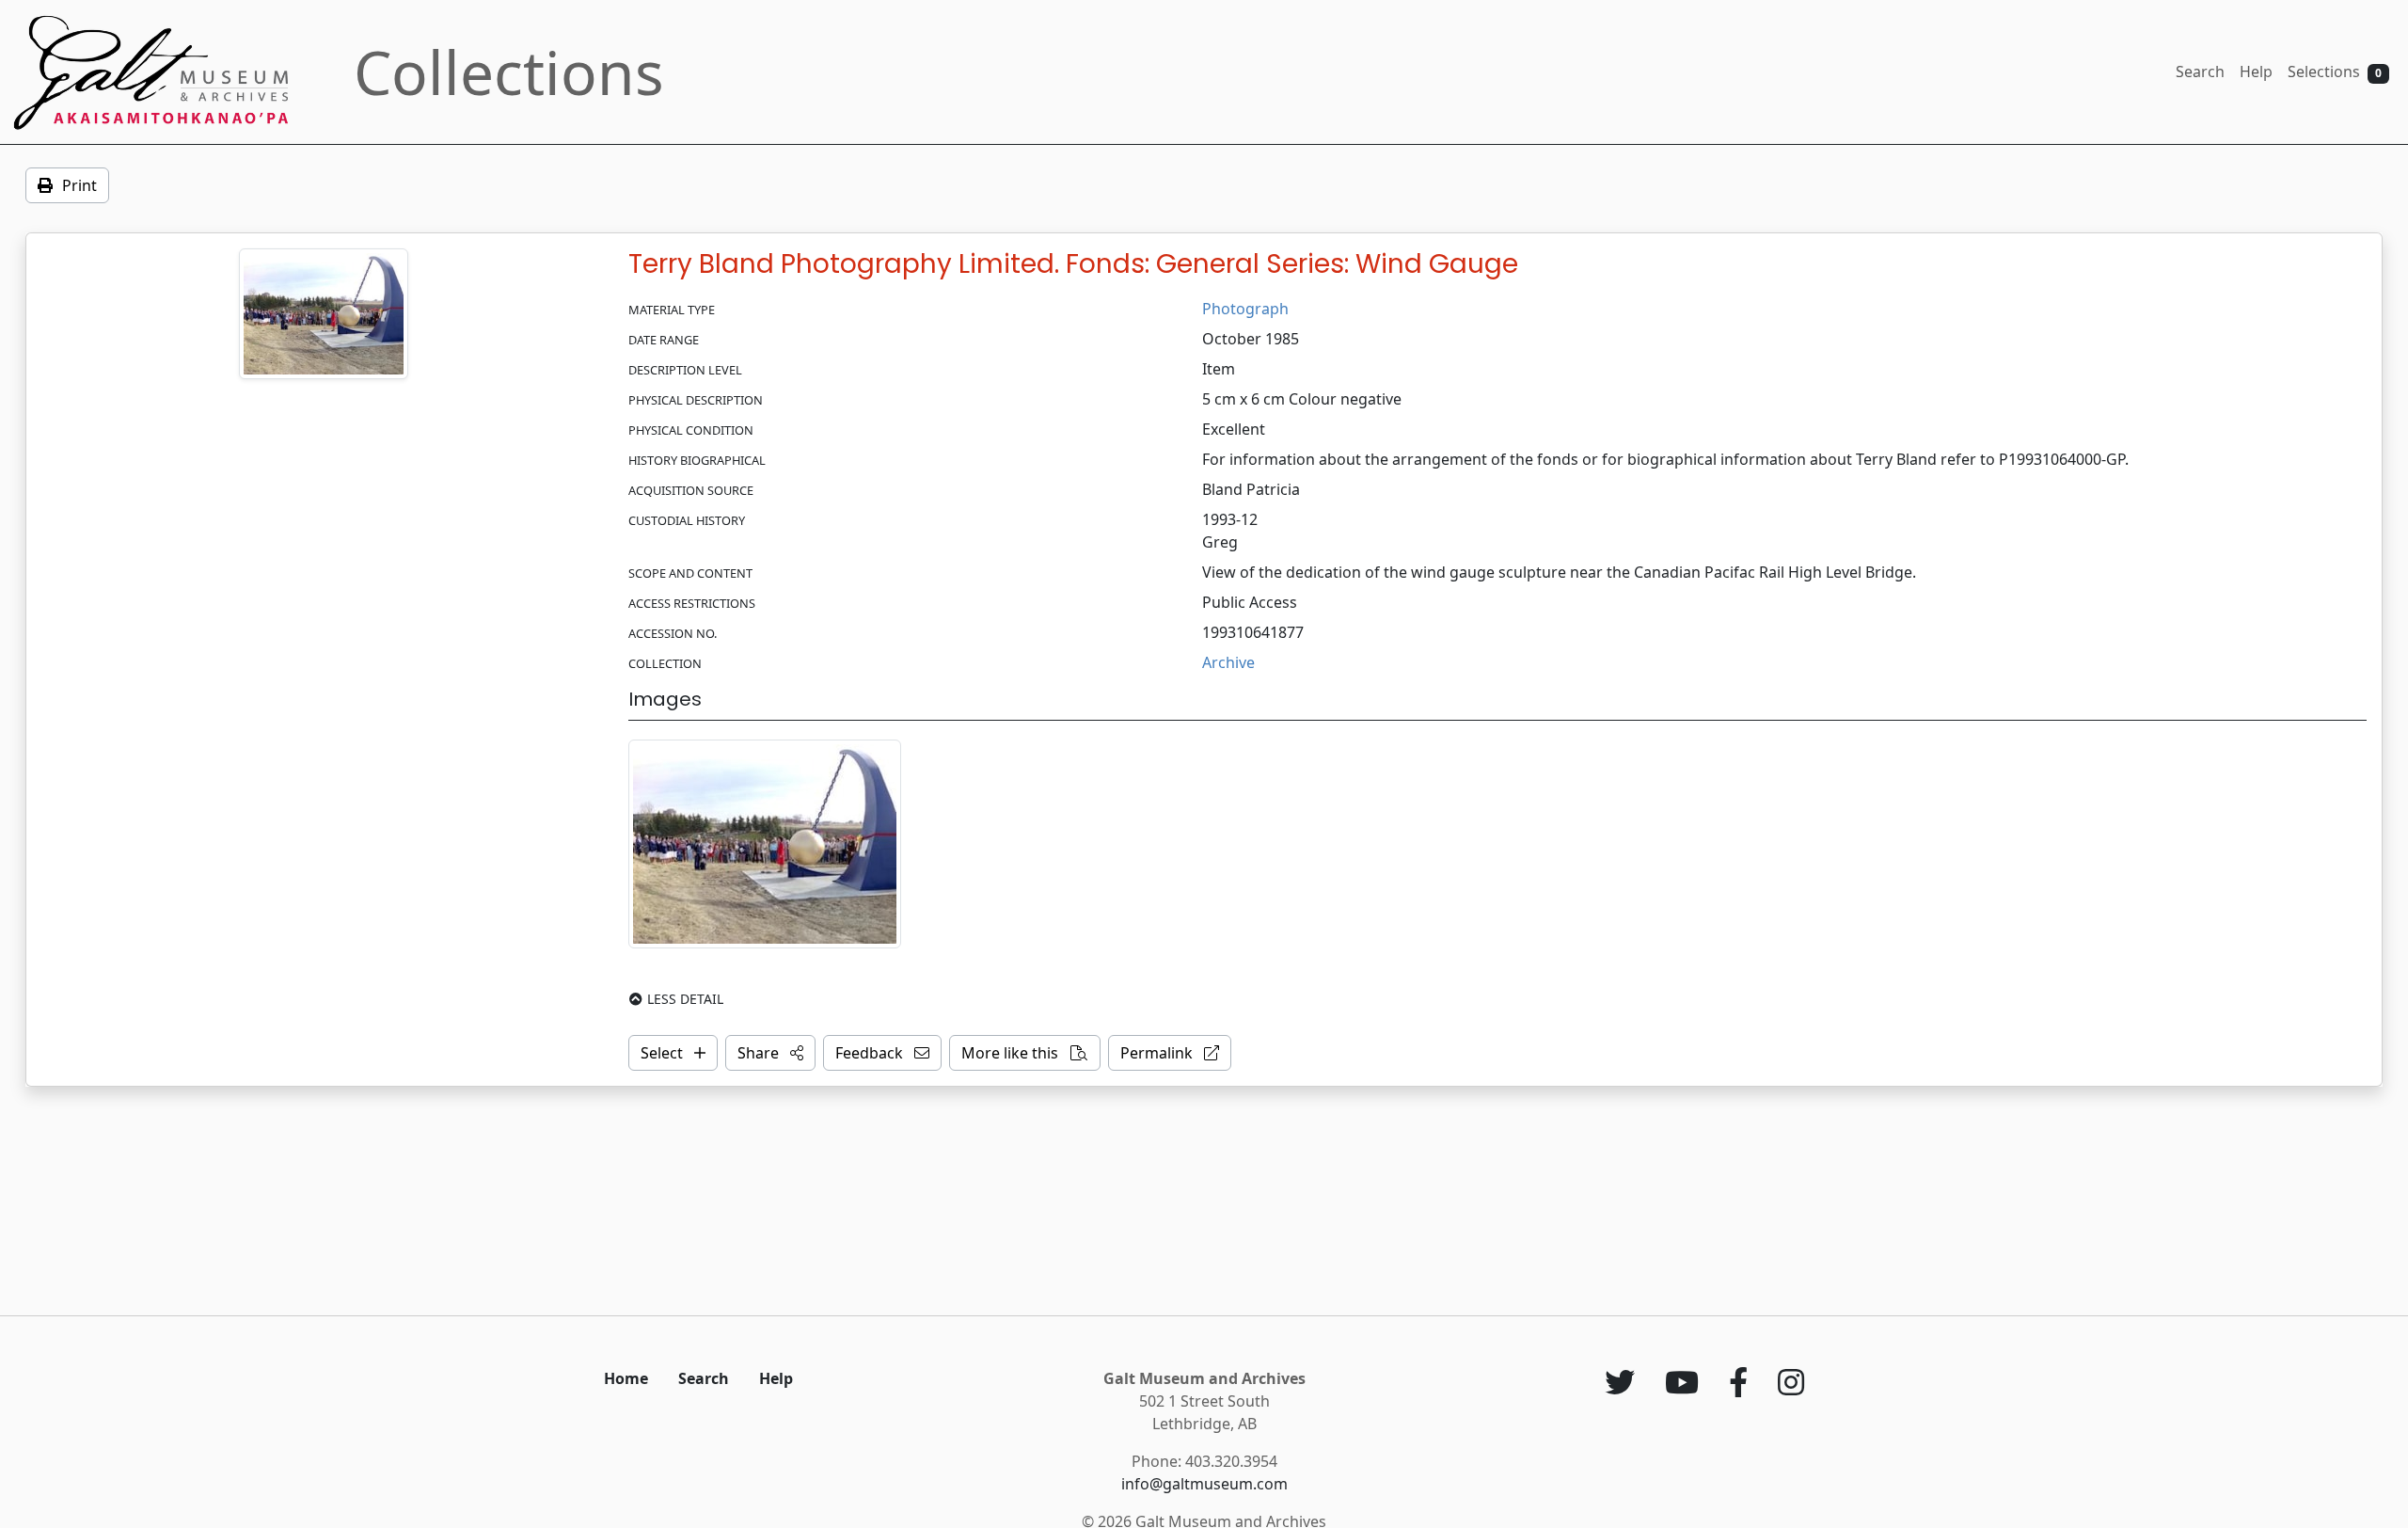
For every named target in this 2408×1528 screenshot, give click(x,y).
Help (2256, 72)
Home (626, 1378)
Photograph (1245, 309)
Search (2200, 72)
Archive (1228, 662)
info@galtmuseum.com (1204, 1484)
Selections (2335, 72)
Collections (509, 72)
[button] (770, 1053)
